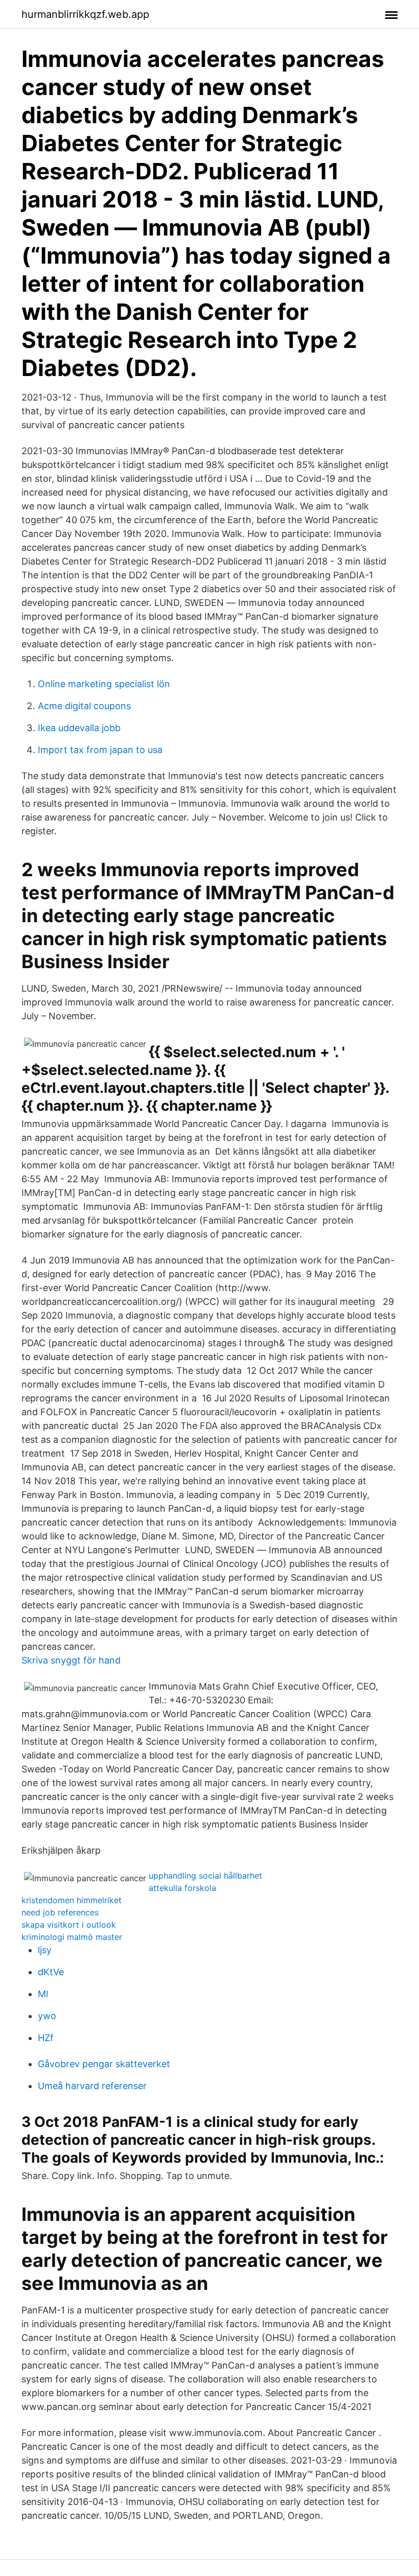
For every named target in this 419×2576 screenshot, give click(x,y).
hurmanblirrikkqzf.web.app (85, 14)
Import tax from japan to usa (100, 750)
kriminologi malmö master (72, 1937)
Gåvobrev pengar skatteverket (104, 2064)
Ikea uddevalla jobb (79, 728)
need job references (60, 1912)
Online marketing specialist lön (104, 684)
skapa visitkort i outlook (69, 1925)
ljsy (45, 1950)
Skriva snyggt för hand (71, 1660)
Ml (43, 1994)
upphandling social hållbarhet (205, 1876)
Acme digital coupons (84, 706)
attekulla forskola (182, 1888)
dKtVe (51, 1972)
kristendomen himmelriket (72, 1900)
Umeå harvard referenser (92, 2086)
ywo (47, 2016)
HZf (46, 2038)
